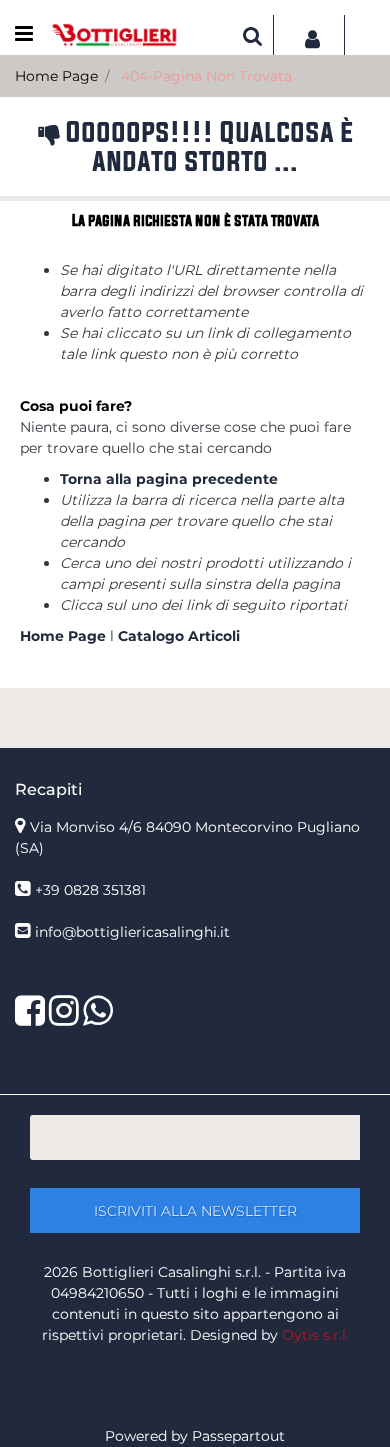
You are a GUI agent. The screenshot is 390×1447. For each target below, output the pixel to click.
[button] (195, 1210)
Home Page (56, 76)
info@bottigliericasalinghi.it (132, 932)
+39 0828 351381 (90, 890)
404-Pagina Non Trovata (206, 76)
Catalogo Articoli (179, 636)
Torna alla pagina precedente (169, 479)
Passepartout (238, 1436)
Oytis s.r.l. (315, 1335)
